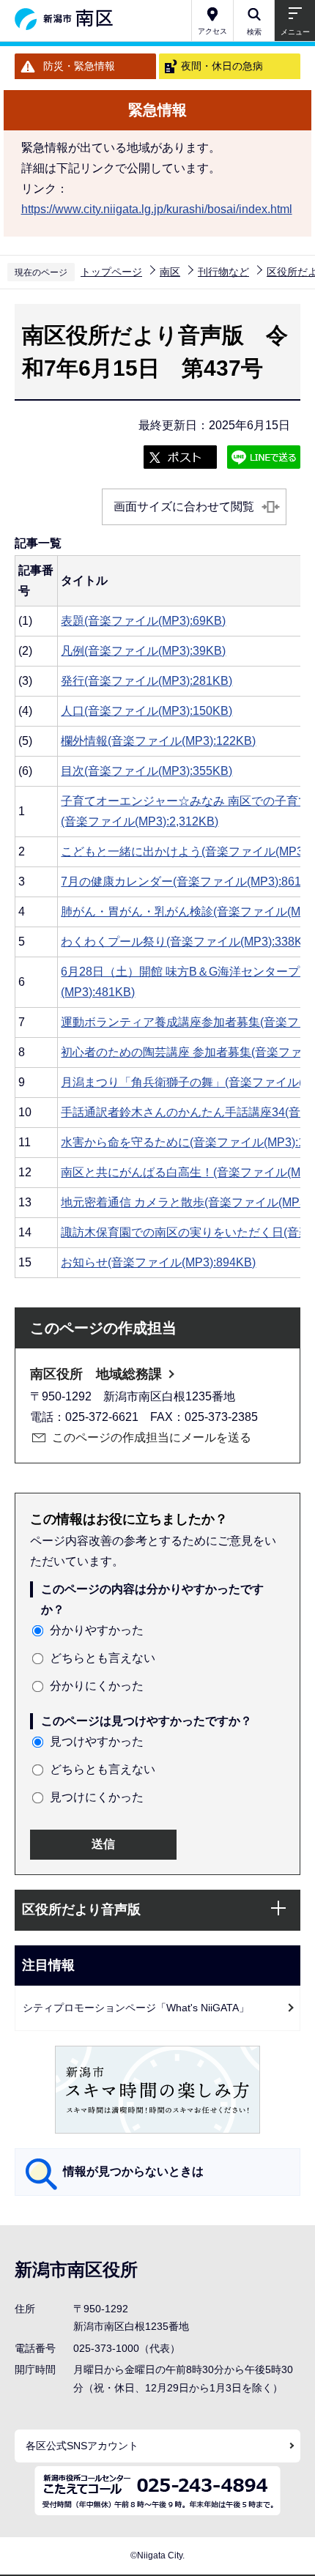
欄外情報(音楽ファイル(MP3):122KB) (158, 741)
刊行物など (223, 272)
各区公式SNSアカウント (82, 2446)
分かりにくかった (97, 1686)
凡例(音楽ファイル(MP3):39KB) (143, 651)
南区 (170, 272)
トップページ (111, 272)
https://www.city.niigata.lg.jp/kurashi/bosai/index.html (157, 209)
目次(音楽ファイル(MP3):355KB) (147, 771)
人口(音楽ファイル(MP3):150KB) (147, 711)
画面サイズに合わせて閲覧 (184, 506)
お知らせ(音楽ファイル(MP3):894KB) (158, 1262)
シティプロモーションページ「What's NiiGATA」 (136, 2008)
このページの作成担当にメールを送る (152, 1437)
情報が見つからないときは (133, 2171)
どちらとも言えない (103, 1658)
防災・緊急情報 (79, 66)
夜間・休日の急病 (222, 66)
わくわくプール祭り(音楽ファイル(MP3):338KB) (188, 942)
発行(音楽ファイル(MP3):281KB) (147, 681)
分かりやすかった (97, 1630)
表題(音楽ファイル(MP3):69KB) (143, 621)
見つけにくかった (97, 1797)
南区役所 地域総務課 (96, 1374)
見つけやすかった (97, 1741)
